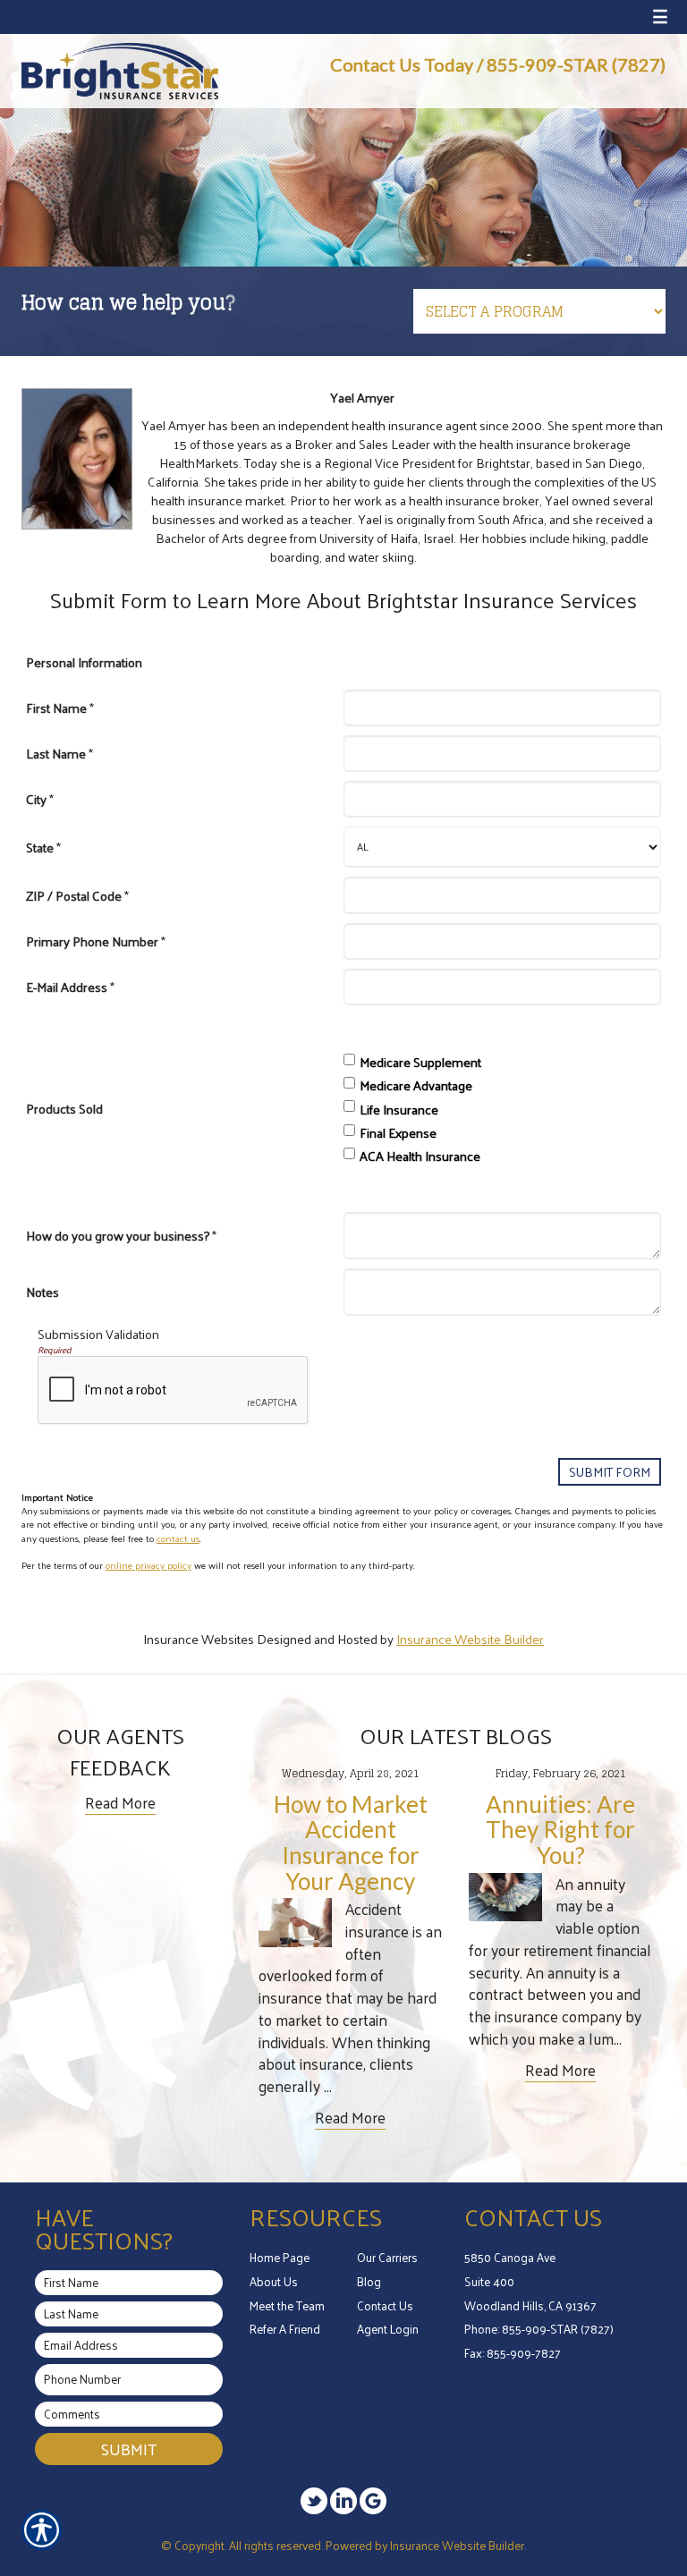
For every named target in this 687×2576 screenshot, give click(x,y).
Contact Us (385, 2305)
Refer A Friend (285, 2329)
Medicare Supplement (420, 1062)
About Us (274, 2281)
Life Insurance (399, 1109)
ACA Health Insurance (420, 1156)
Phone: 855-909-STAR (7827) (539, 2329)
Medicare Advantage (416, 1085)
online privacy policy (148, 1565)
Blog (369, 2281)
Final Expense (398, 1132)
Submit (129, 2449)
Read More (120, 1803)
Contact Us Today (402, 64)
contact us (178, 1538)
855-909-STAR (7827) (576, 64)
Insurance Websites (199, 1639)
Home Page (280, 2257)
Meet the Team (287, 2305)
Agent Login (388, 2329)
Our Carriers (387, 2257)
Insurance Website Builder (470, 1639)
